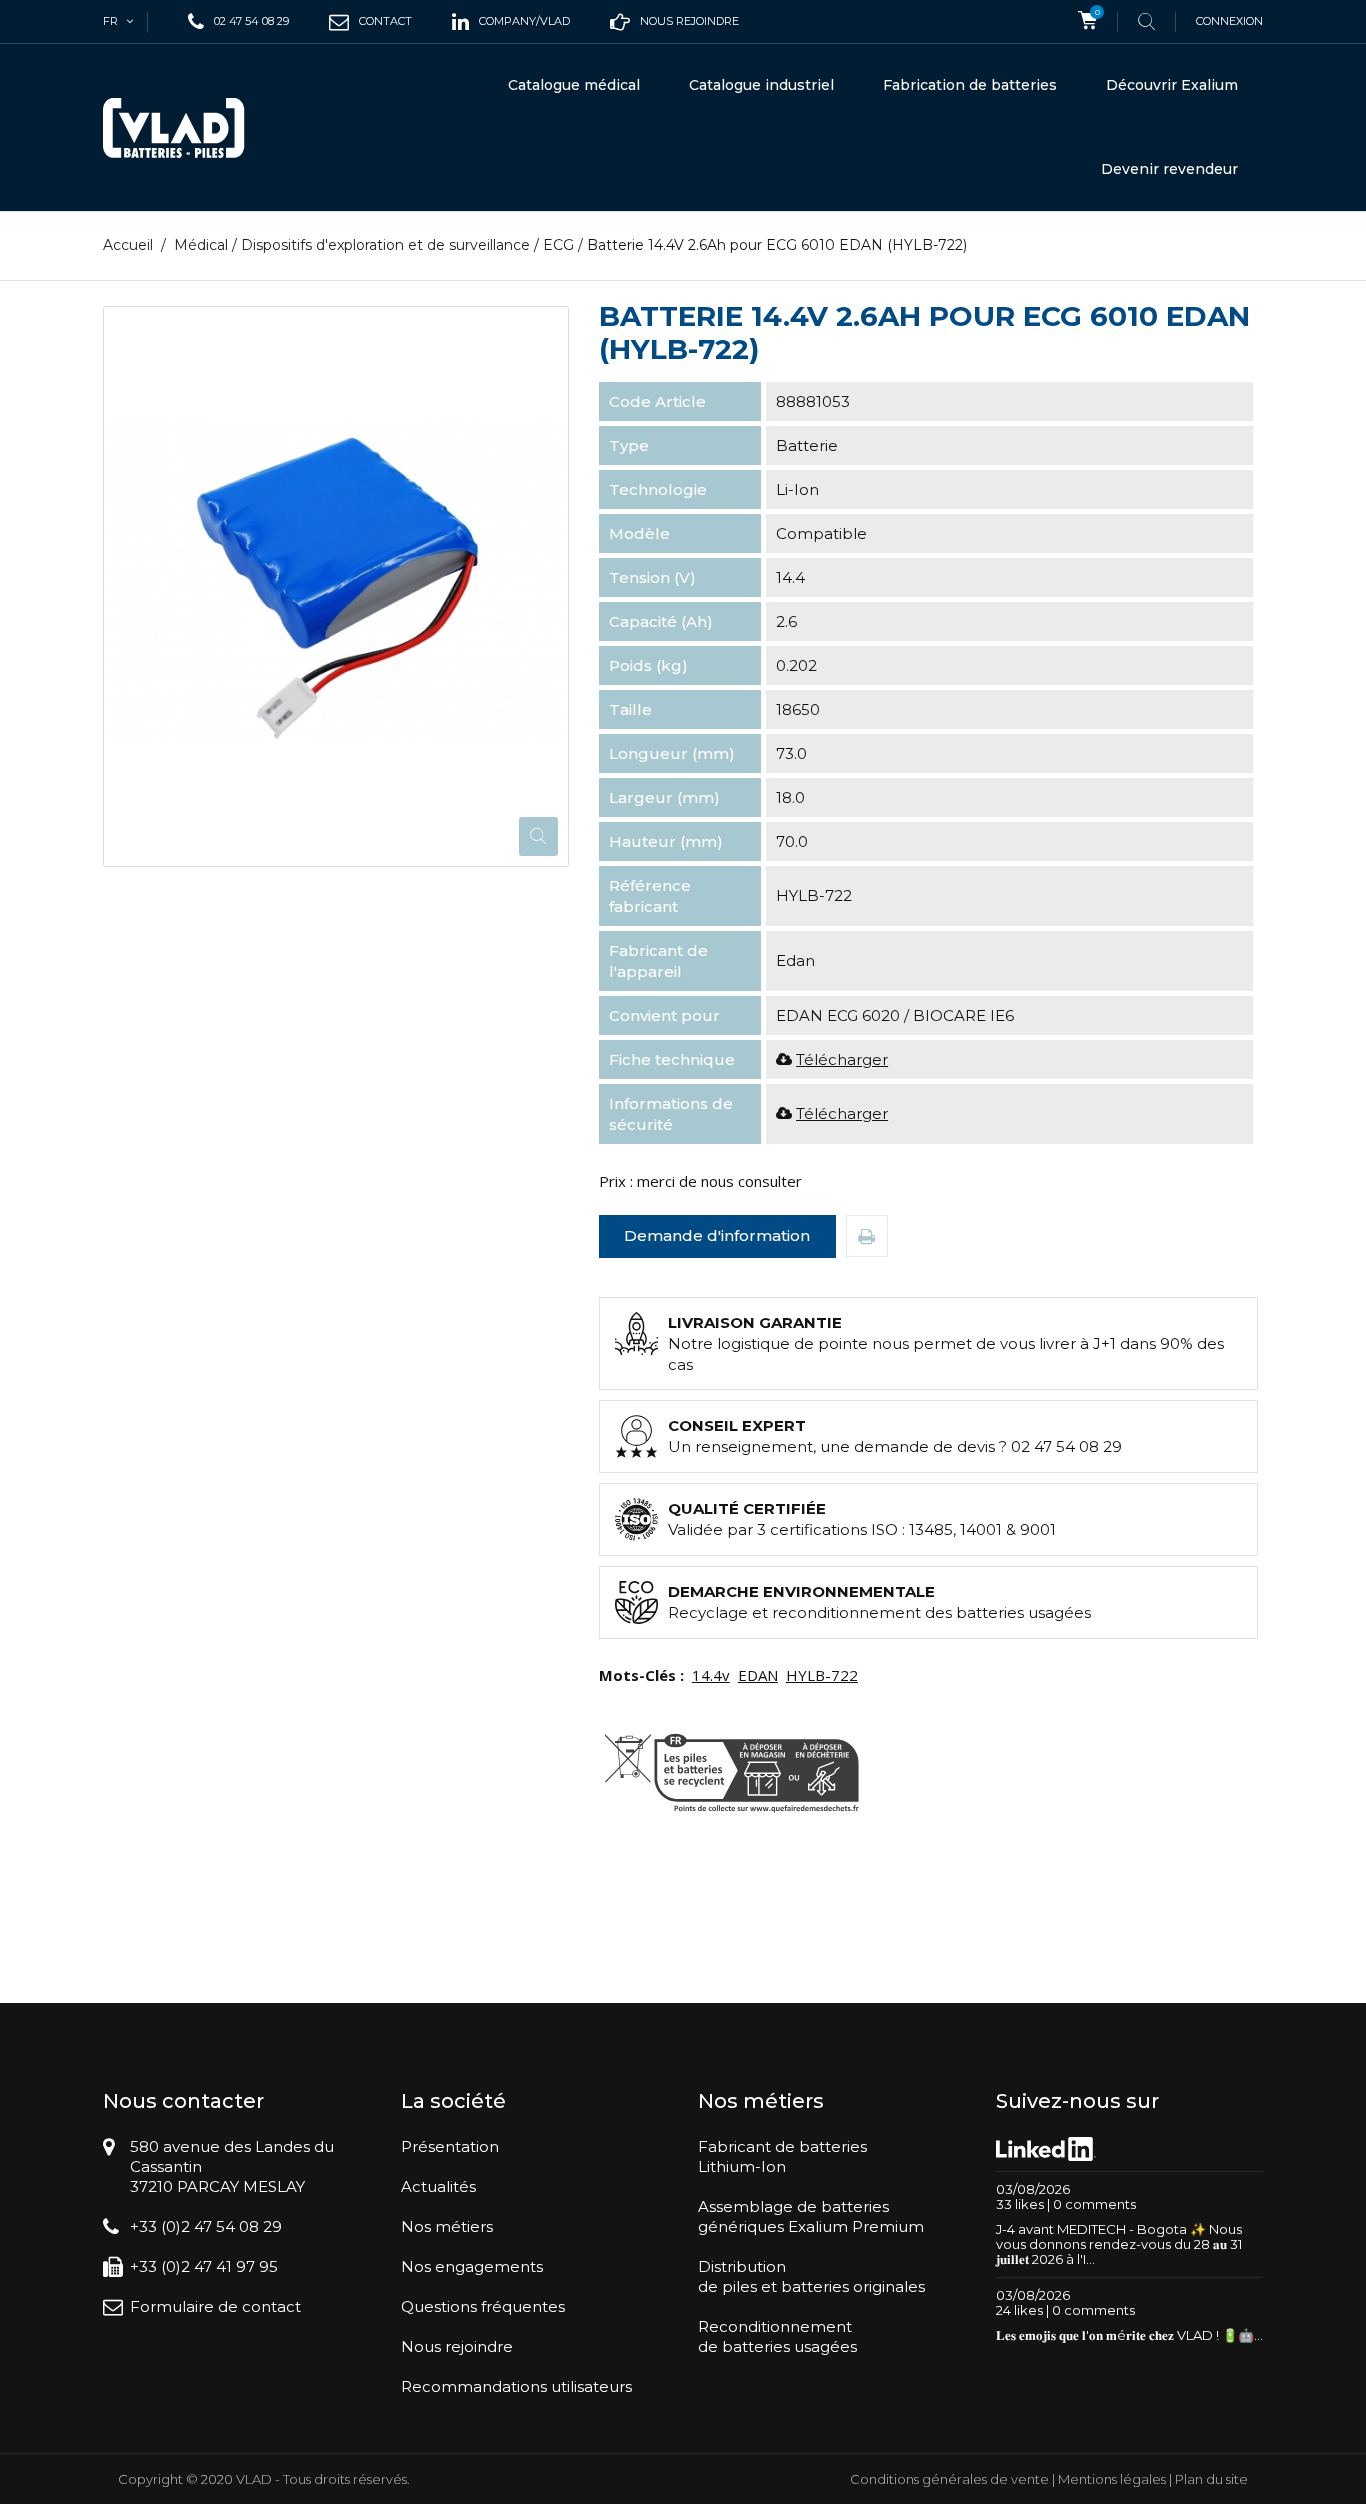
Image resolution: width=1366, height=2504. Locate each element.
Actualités (438, 2186)
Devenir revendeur (1169, 169)
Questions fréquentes (483, 2306)
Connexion (1229, 21)
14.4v (711, 1675)
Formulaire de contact (215, 2306)
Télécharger (842, 1059)
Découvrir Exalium (1172, 85)
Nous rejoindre (457, 2346)
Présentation (450, 2146)
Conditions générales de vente (949, 2479)
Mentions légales (1112, 2479)
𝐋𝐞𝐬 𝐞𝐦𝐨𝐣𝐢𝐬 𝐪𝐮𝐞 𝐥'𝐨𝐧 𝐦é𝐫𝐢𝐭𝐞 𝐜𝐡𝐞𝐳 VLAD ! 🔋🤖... (1129, 2335)
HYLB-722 (822, 1675)
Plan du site (1211, 2479)
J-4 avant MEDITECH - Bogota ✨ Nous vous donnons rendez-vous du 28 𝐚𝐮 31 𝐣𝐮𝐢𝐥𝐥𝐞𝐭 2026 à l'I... (1119, 2244)
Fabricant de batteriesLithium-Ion (782, 2156)
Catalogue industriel (761, 85)
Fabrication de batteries (970, 85)
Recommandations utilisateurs (516, 2386)
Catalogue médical (574, 85)
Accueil (128, 245)
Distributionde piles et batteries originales (811, 2276)
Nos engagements (472, 2266)
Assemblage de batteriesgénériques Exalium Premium (811, 2216)
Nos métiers (447, 2226)
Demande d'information (717, 1235)
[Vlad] (187, 128)
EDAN (758, 1675)
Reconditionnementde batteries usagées (777, 2336)
